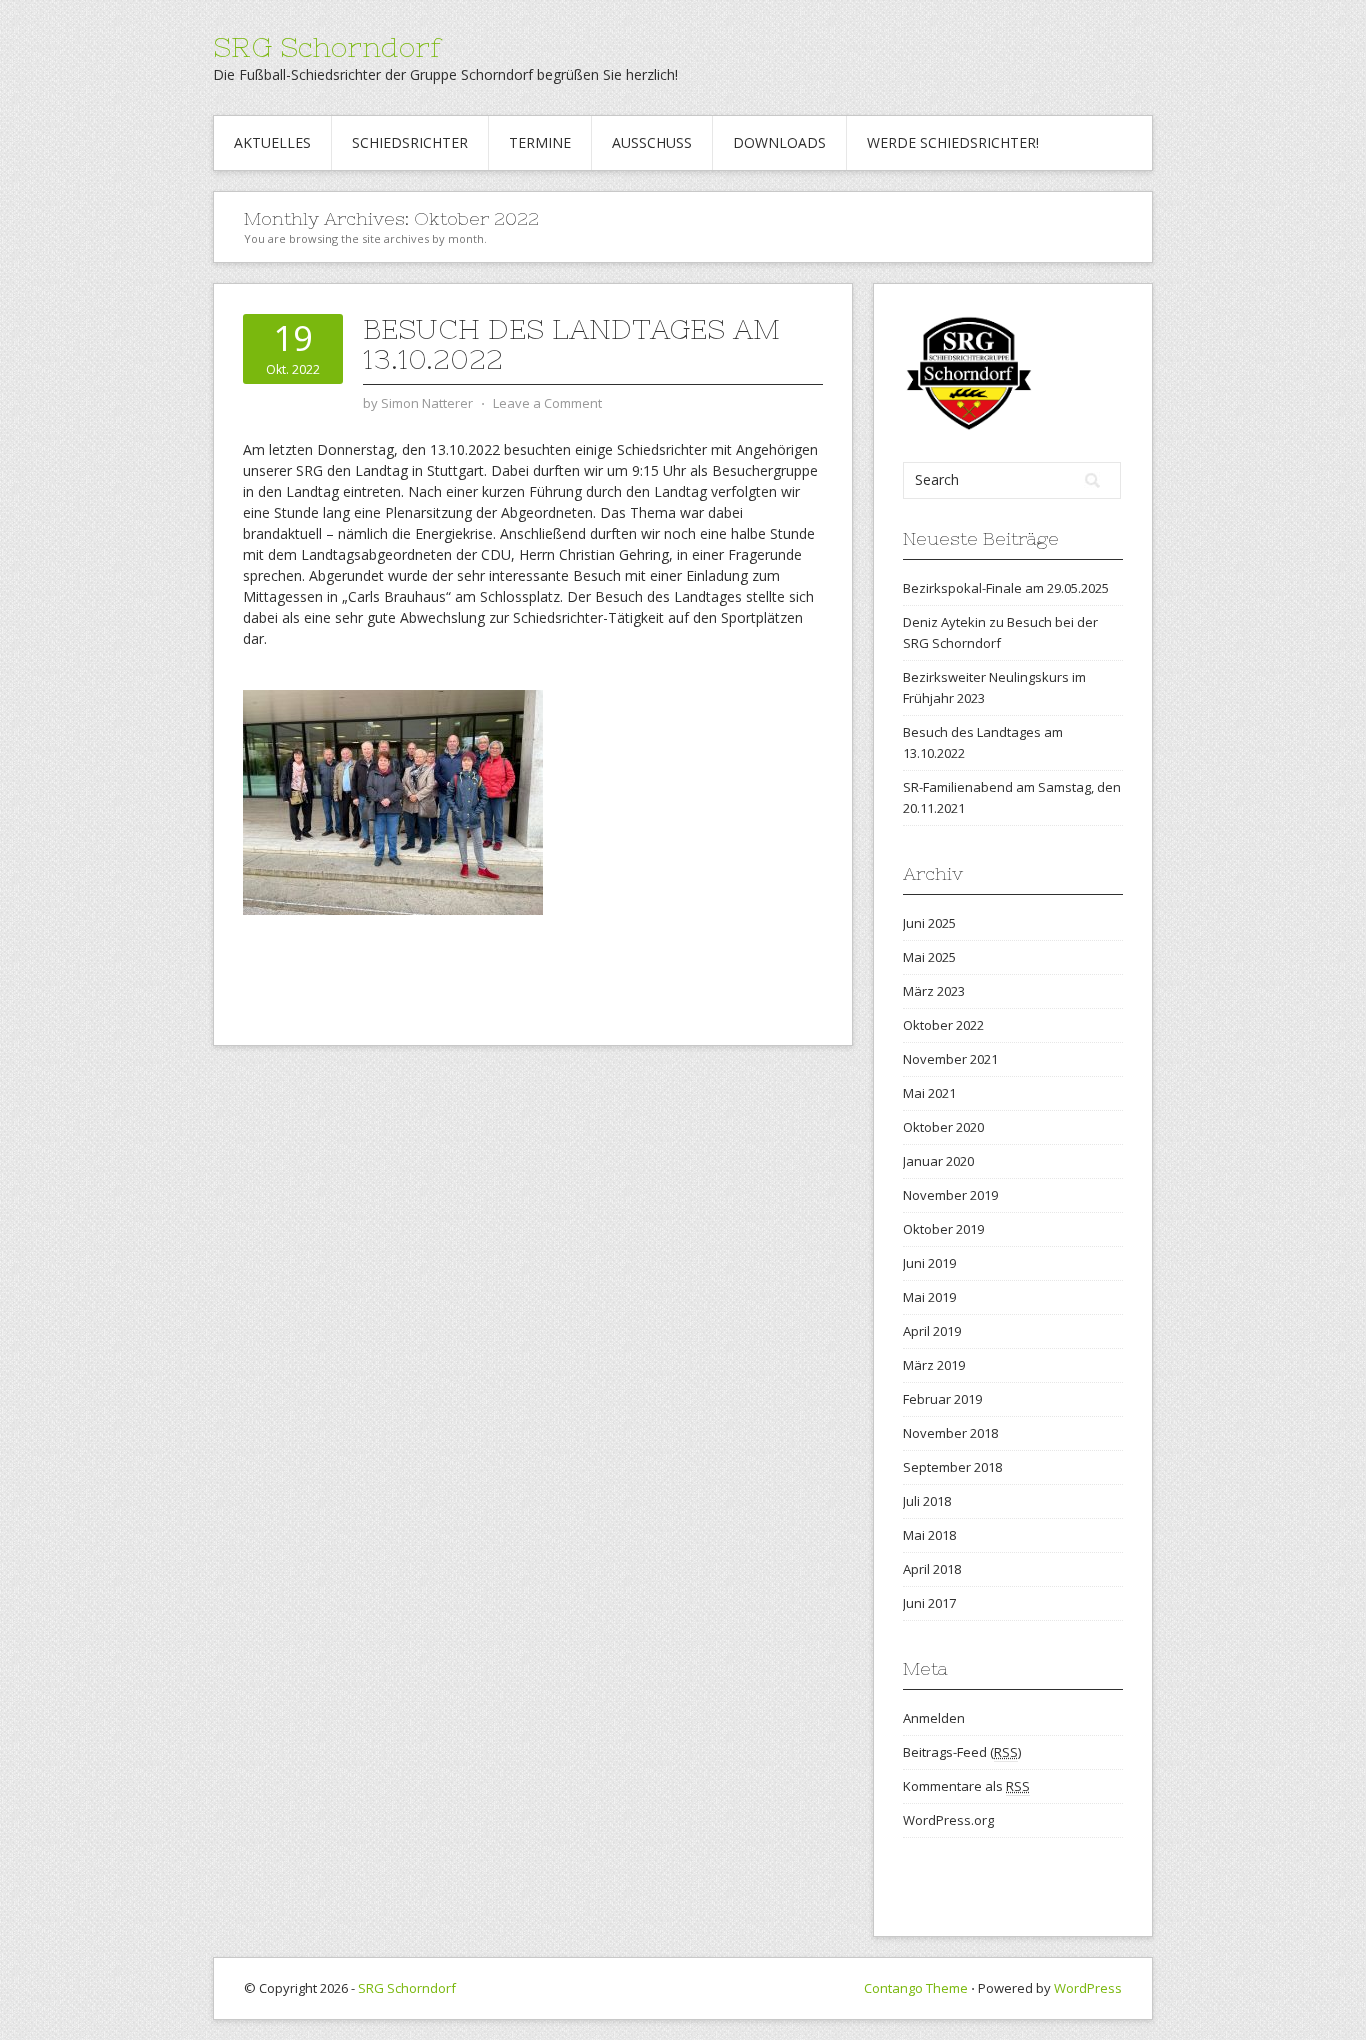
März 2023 (934, 991)
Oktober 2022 (943, 1025)
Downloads (779, 142)
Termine (540, 142)
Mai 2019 (929, 1297)
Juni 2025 (929, 923)
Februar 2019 (942, 1399)
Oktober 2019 (943, 1229)
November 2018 (950, 1433)
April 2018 (932, 1569)
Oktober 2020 (943, 1127)
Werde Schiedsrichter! (953, 142)
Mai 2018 (929, 1535)
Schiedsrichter (410, 142)
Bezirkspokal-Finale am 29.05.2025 (1006, 588)
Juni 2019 (929, 1263)
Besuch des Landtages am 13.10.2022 (571, 344)
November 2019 (950, 1195)
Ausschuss (652, 142)
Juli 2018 (927, 1501)
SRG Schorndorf (327, 47)
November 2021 (950, 1059)
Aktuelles (272, 142)
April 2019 (932, 1331)
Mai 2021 (929, 1093)
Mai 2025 (929, 957)
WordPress (1088, 1988)
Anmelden (934, 1718)
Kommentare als (966, 1786)
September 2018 (952, 1467)
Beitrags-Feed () (962, 1752)
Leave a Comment (547, 403)
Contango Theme (916, 1988)
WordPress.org (948, 1820)
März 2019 (934, 1365)
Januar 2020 (938, 1161)
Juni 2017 (929, 1603)
